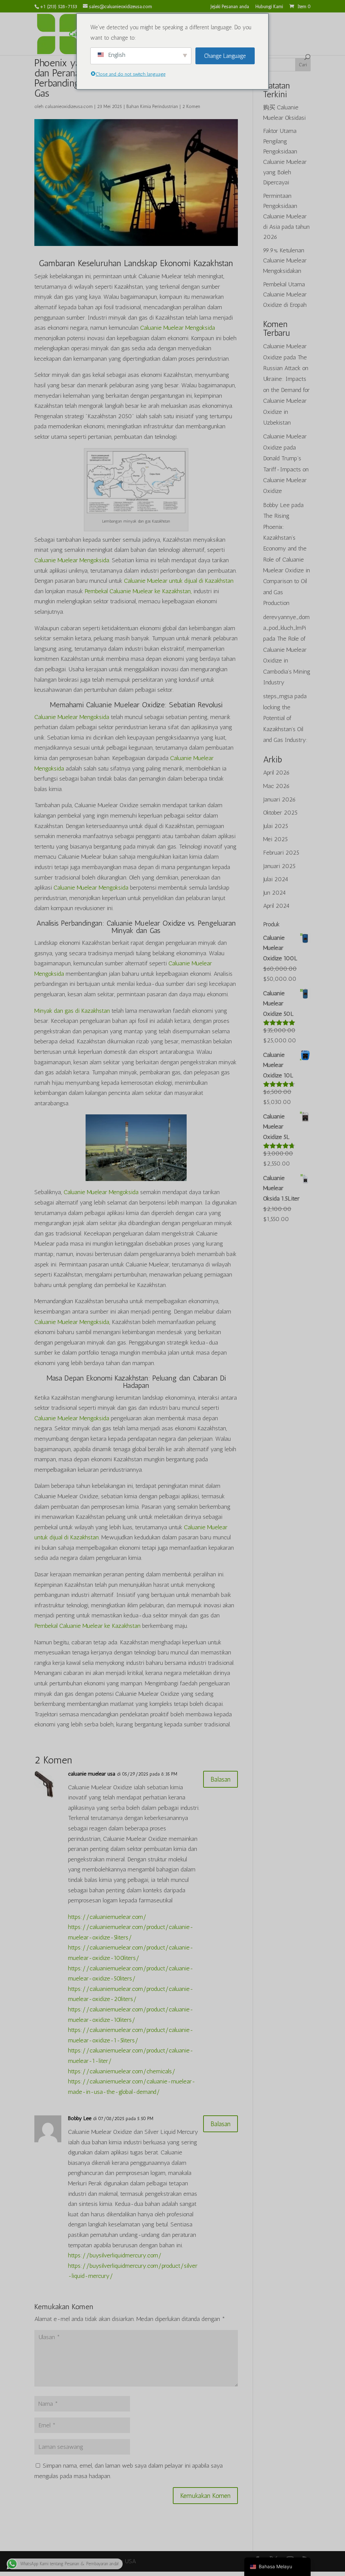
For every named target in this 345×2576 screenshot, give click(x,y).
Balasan (221, 1779)
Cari (303, 65)
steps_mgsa (278, 696)
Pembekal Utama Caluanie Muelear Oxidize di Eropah (285, 295)
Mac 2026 (276, 786)
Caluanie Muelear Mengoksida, (72, 1322)
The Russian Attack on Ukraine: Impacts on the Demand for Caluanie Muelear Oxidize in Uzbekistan (286, 390)
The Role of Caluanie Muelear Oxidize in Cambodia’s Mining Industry (287, 660)
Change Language (225, 56)
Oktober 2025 (280, 813)
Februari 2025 (281, 853)
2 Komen (191, 106)
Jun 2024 (274, 893)
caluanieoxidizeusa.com (69, 106)
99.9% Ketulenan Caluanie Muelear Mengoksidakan (285, 261)
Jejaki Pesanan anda (230, 7)
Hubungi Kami (269, 7)
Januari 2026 (279, 799)
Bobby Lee (80, 2118)
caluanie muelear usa (92, 1774)
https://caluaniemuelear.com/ (107, 1917)
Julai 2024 (276, 879)
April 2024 (276, 906)
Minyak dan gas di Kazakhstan (72, 1011)
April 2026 (276, 773)
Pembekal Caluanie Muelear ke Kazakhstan (87, 1626)
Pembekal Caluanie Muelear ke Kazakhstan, (138, 591)
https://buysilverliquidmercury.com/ (115, 2255)
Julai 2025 (276, 826)
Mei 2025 (275, 839)
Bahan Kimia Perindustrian (152, 106)
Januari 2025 (279, 866)
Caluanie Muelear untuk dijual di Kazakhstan (179, 581)
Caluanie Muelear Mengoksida (178, 328)
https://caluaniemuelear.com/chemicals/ (122, 2071)
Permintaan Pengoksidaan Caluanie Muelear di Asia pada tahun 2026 (286, 216)
